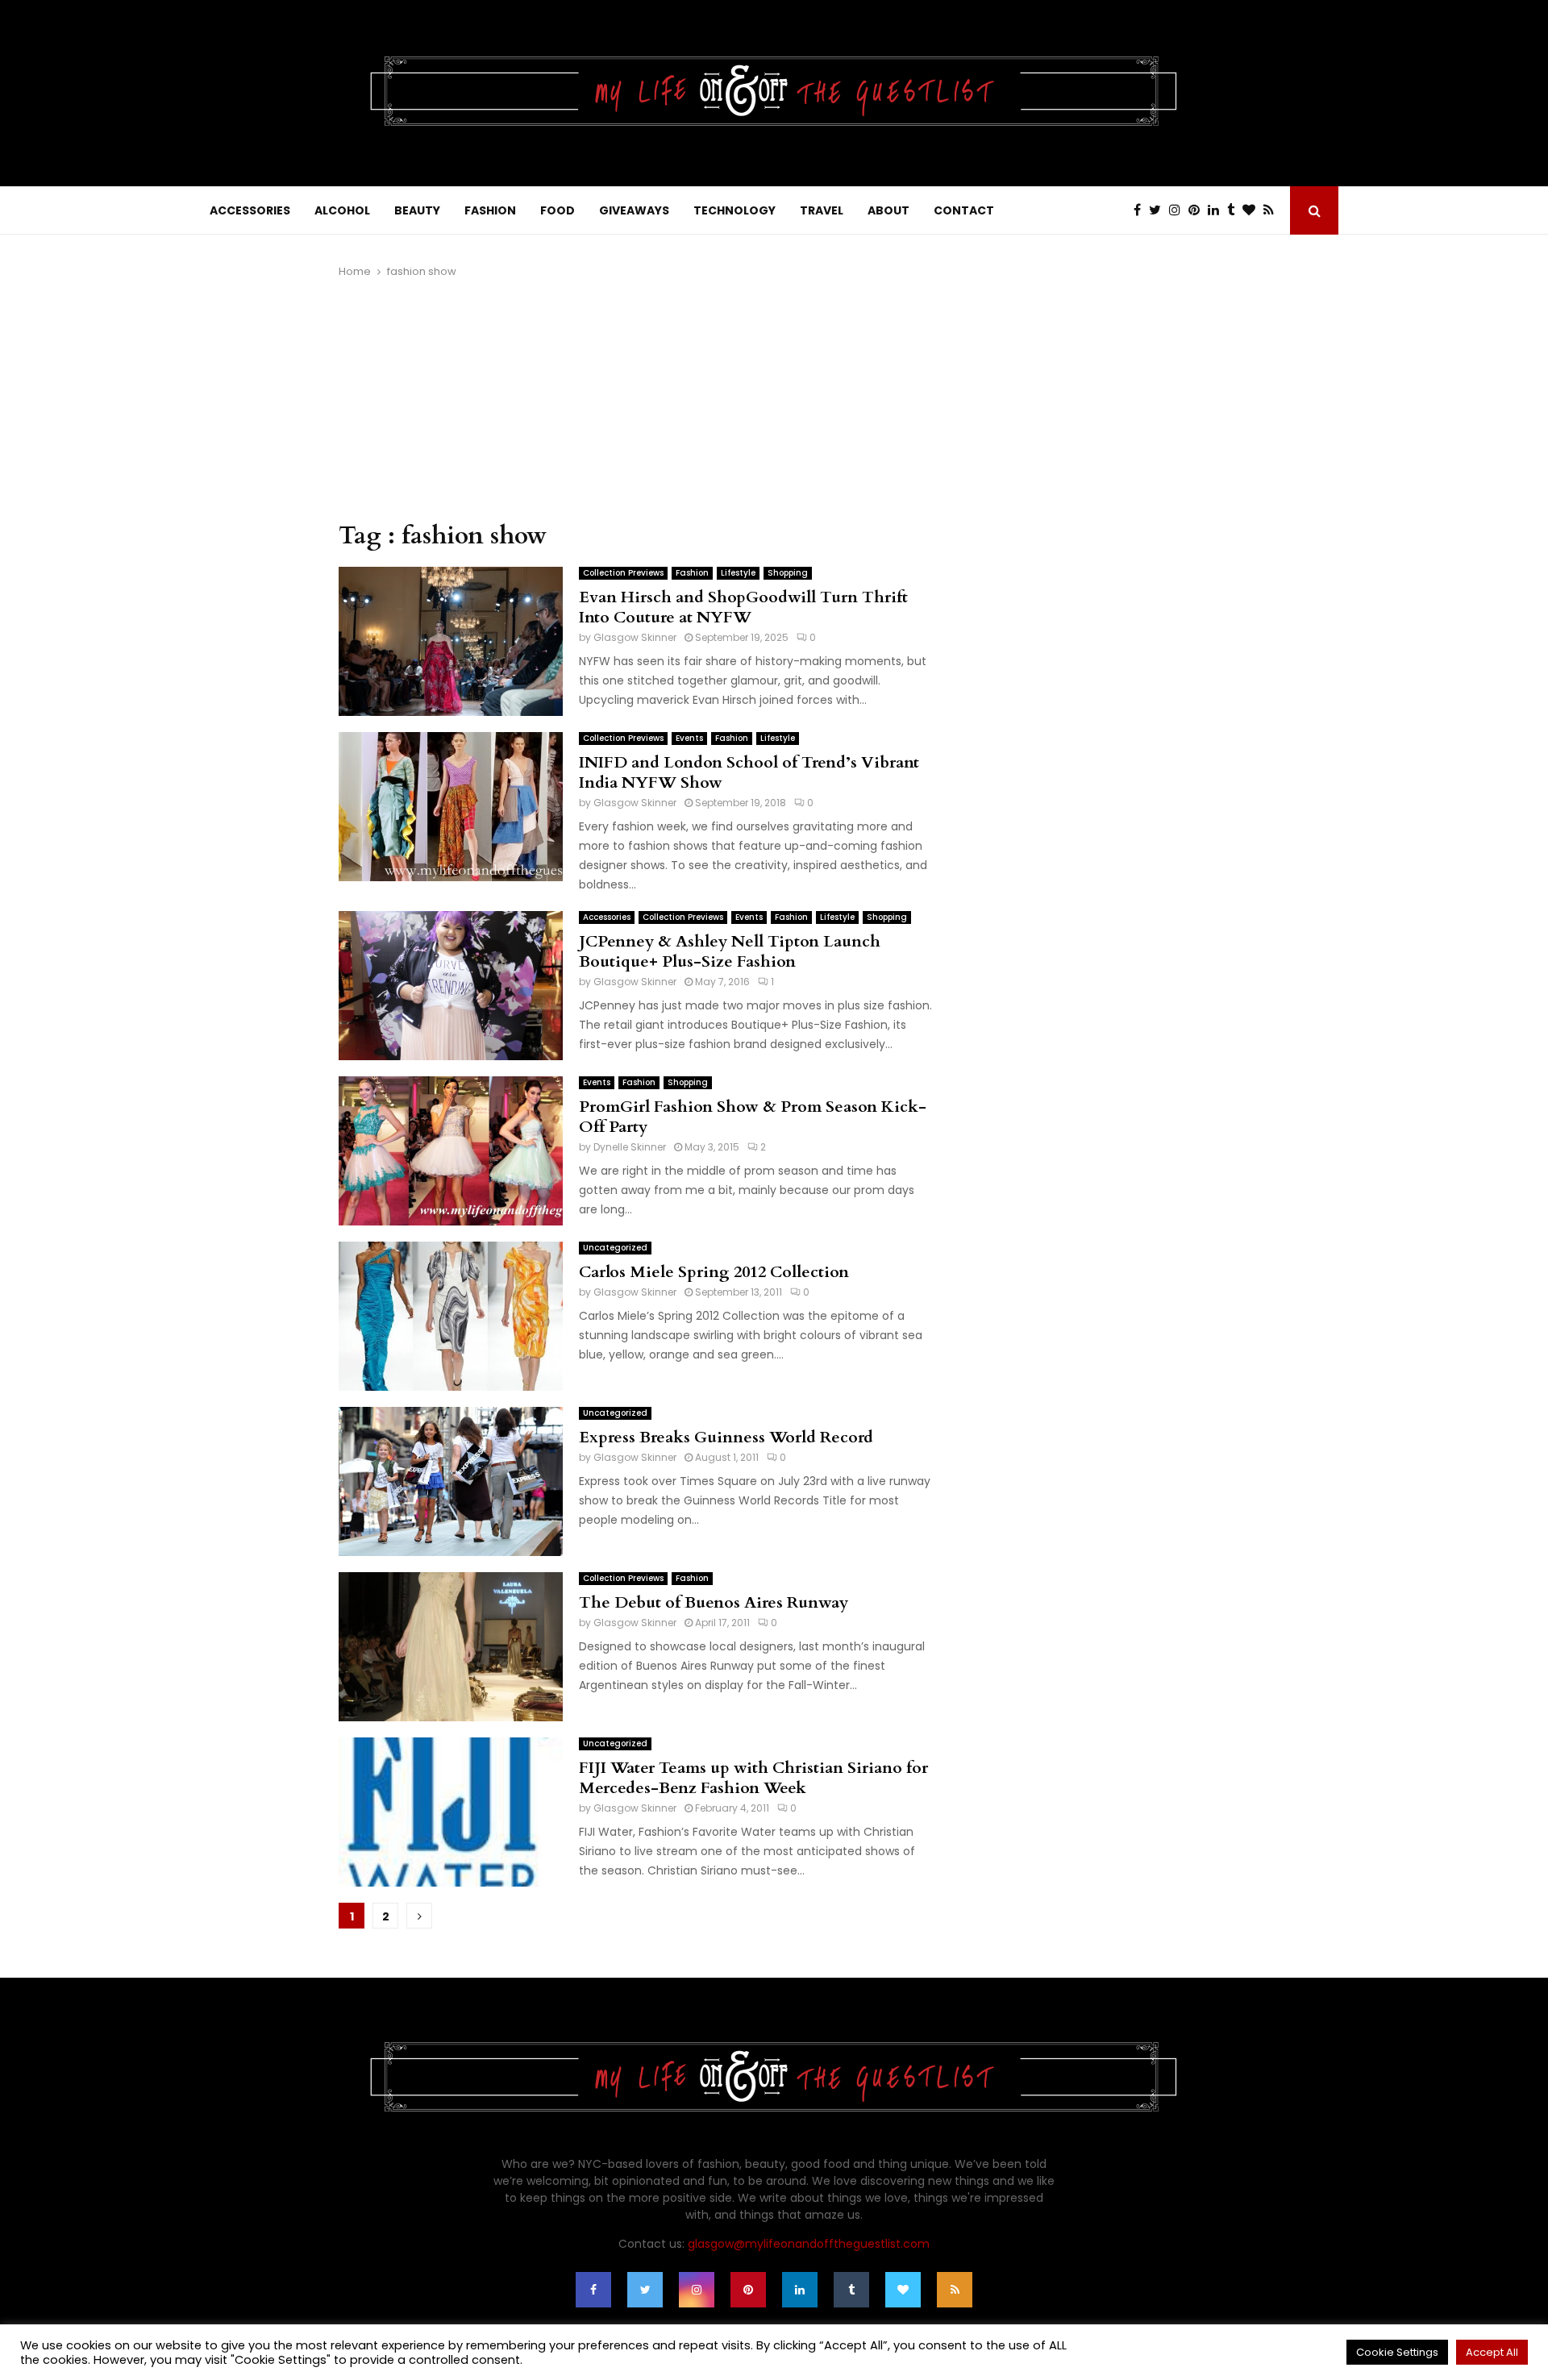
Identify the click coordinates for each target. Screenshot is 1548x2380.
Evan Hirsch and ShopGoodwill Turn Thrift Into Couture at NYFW (743, 607)
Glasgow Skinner (635, 637)
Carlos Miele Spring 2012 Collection (714, 1272)
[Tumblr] (1235, 210)
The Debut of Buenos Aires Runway (714, 1602)
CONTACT (964, 210)
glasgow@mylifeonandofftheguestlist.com (809, 2244)
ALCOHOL (342, 210)
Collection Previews (623, 573)
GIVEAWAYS (634, 210)
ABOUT (888, 210)
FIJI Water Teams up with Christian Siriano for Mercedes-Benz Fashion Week (753, 1778)
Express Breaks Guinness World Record (726, 1437)
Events (689, 738)
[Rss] (1273, 210)
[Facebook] (1141, 210)
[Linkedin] (1217, 210)
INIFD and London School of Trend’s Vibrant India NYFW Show (749, 772)
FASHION (490, 210)
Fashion (692, 573)
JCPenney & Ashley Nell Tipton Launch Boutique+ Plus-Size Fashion (730, 951)
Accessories (607, 917)
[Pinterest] (1198, 210)
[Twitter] (1159, 210)
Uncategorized (615, 1248)
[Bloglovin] (1253, 210)
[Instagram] (1179, 210)
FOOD (558, 210)
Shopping (788, 573)
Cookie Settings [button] (1397, 2352)
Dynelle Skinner (630, 1147)
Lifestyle (738, 573)
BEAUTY (417, 210)
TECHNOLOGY (734, 210)
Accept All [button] (1492, 2352)
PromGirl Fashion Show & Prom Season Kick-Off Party (753, 1117)
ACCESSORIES (250, 210)
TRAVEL (822, 210)
